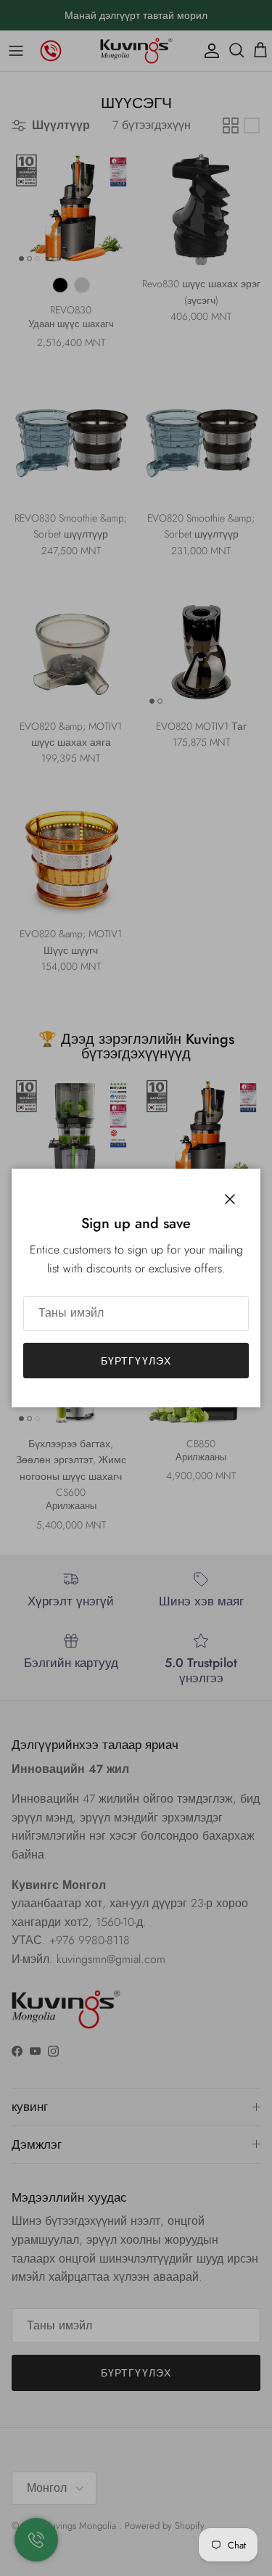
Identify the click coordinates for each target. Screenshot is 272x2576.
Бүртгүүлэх (136, 1361)
